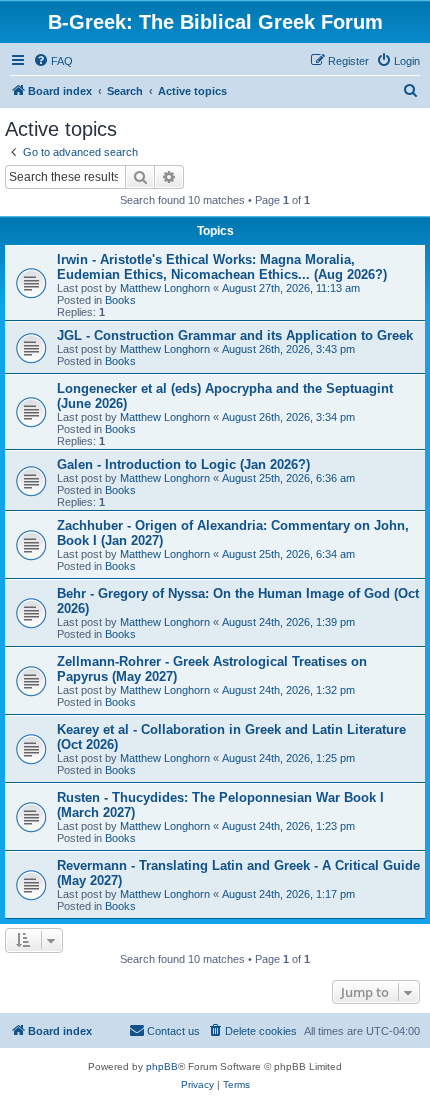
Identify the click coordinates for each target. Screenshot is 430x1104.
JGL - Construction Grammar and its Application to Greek (235, 335)
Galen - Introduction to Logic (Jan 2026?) (183, 464)
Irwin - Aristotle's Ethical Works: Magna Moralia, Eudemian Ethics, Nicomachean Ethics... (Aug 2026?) (222, 267)
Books (120, 300)
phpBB (162, 1066)
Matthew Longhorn (165, 288)
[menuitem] (53, 61)
